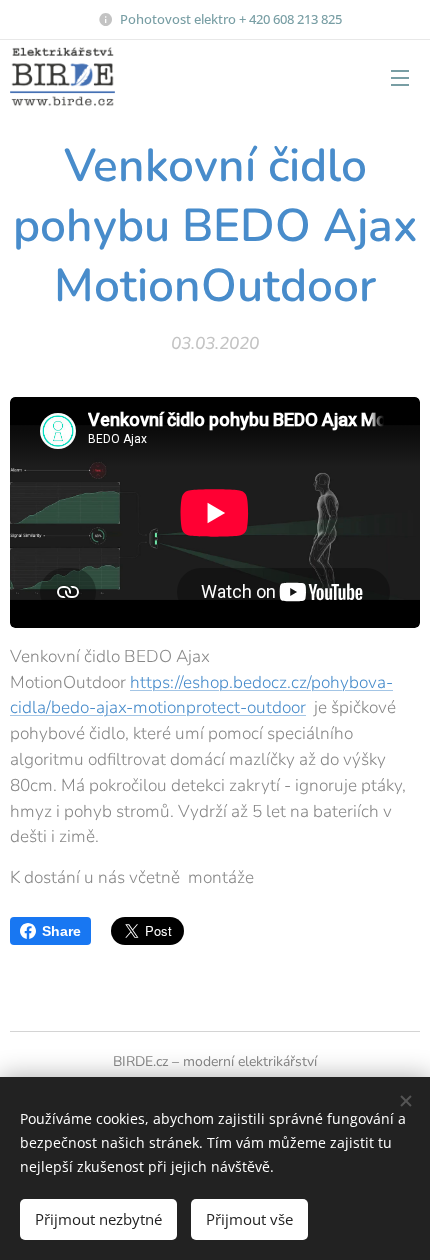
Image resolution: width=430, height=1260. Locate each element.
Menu (400, 77)
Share (61, 931)
